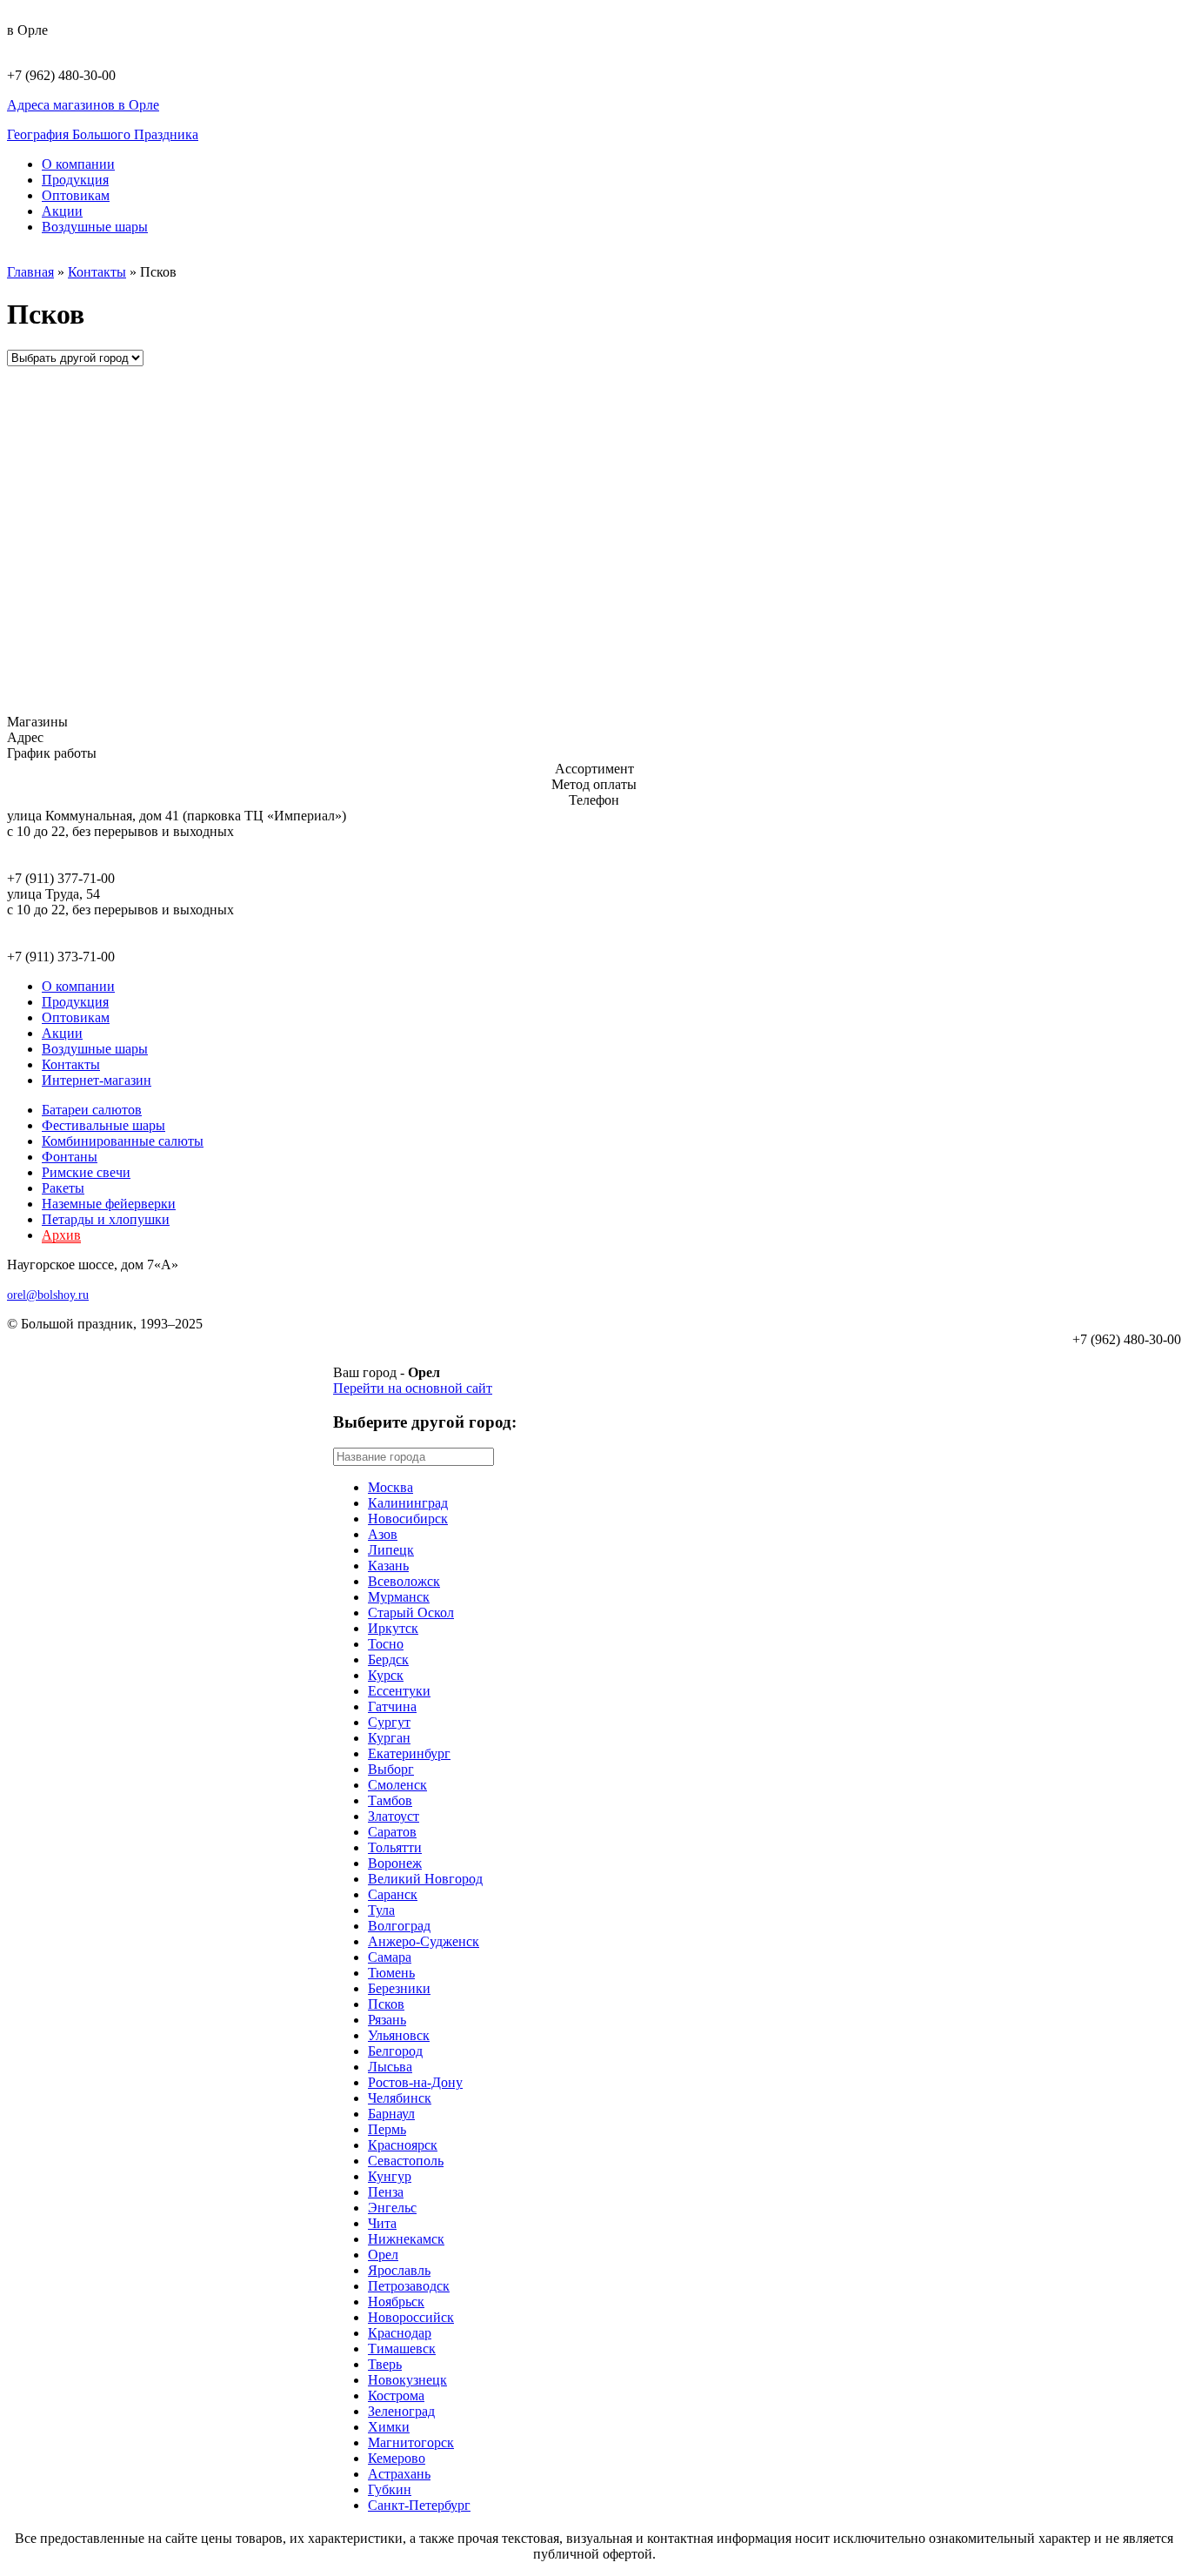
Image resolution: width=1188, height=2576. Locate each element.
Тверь (385, 2364)
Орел (383, 2255)
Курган (389, 1738)
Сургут (389, 1722)
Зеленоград (401, 2411)
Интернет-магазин (97, 1080)
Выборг (391, 1769)
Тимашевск (402, 2349)
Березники (399, 1988)
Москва (390, 1487)
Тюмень (391, 1973)
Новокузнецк (407, 2380)
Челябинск (400, 2098)
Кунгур (390, 2176)
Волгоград (399, 1926)
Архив (61, 1235)
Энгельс (392, 2208)
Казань (388, 1566)
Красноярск (403, 2145)
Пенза (386, 2192)
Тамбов (390, 1800)
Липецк (391, 1550)
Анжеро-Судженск (424, 1941)
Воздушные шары (95, 227)
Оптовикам (76, 195)
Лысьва (390, 2067)
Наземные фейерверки (109, 1204)
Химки (389, 2427)
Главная (30, 272)
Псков (386, 2004)
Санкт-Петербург (419, 2505)
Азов (383, 1534)
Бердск (388, 1659)
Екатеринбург (409, 1753)
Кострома (396, 2395)
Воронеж (395, 1863)
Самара (390, 1957)
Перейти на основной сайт (413, 1388)
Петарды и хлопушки (106, 1219)
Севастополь (406, 2161)
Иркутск (393, 1628)
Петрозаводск (409, 2286)
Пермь (387, 2129)
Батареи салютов (92, 1110)
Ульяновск (399, 2035)
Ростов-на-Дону (415, 2082)
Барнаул (391, 2114)
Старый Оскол (411, 1613)
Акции (62, 211)
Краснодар (400, 2333)
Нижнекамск (406, 2239)
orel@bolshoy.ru (48, 1295)
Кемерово (397, 2458)
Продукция (75, 180)
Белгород (395, 2051)
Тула (381, 1910)
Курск (386, 1675)
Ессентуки (399, 1691)
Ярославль (399, 2270)
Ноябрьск (396, 2302)
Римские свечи (86, 1172)
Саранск (393, 1894)
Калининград (408, 1503)
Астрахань (399, 2474)
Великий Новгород (425, 1879)
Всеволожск (404, 1581)
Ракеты (63, 1188)
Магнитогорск (411, 2442)
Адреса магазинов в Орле (83, 105)
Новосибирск (408, 1519)
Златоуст (394, 1816)
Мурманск (399, 1597)
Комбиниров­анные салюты (123, 1141)
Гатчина (392, 1706)
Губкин (390, 2489)
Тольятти (395, 1847)
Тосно (386, 1644)
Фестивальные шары (103, 1125)
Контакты (97, 272)
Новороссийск (411, 2317)
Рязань (387, 2020)
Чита (382, 2223)
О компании (78, 164)
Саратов (392, 1832)
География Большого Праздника (103, 134)
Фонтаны (70, 1157)
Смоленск (397, 1785)
